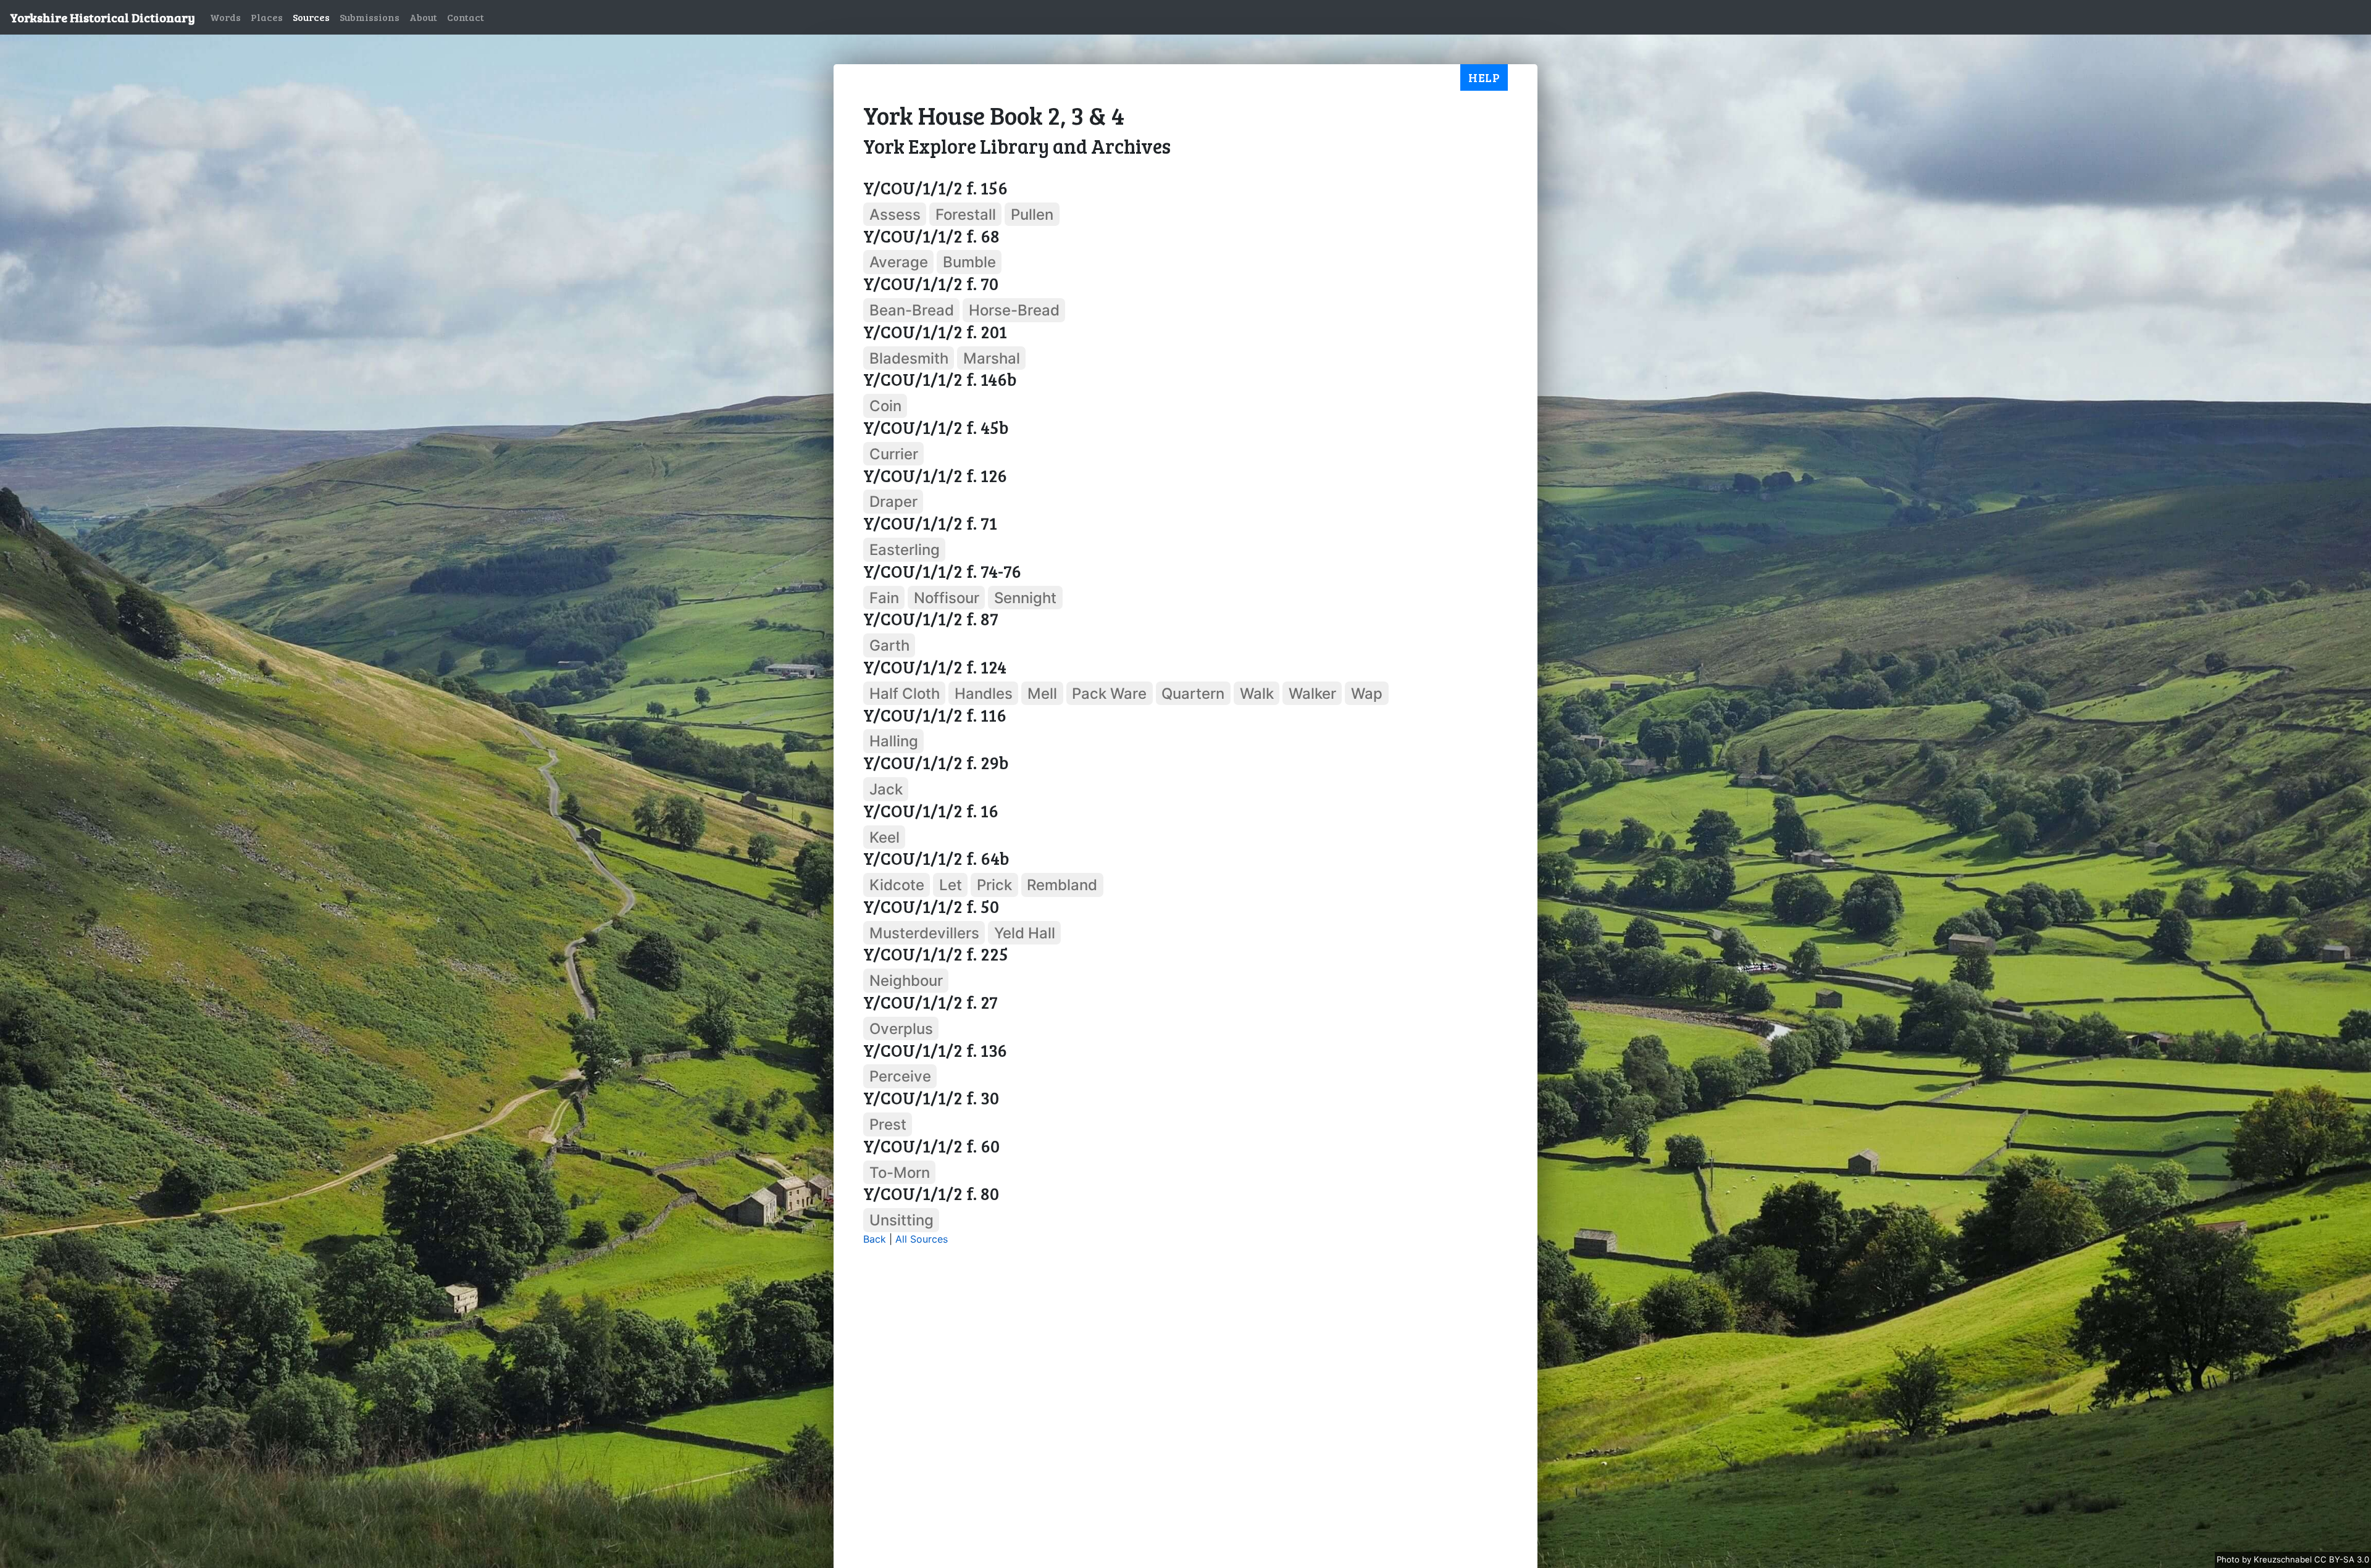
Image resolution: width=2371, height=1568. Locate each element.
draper (893, 502)
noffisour (947, 597)
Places (267, 17)
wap (1367, 694)
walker (1312, 694)
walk (1257, 694)
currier (894, 454)
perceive (900, 1076)
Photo (2229, 1559)
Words (225, 17)
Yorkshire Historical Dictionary (102, 17)
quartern (1193, 694)
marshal (992, 358)
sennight (1025, 597)
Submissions (370, 17)
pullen (1032, 215)
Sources (311, 17)
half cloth (905, 694)
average (899, 262)
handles (984, 694)
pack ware (1109, 694)
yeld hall (1025, 932)
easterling (905, 550)
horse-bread (1014, 310)
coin (885, 406)
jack (886, 789)
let (951, 885)
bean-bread (912, 310)
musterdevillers (924, 932)
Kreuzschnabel (2284, 1559)
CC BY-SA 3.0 (2342, 1559)
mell (1042, 694)
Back (875, 1239)
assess (895, 215)
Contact (466, 17)
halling (894, 741)
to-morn (900, 1172)
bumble (969, 262)
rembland (1062, 885)
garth (889, 645)
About (423, 17)
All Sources (922, 1239)
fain (884, 597)
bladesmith (909, 358)
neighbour (906, 981)
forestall (966, 215)
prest (888, 1124)
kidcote (897, 885)
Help (1484, 77)
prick (994, 885)
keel (884, 837)
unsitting (901, 1220)
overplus (901, 1029)
